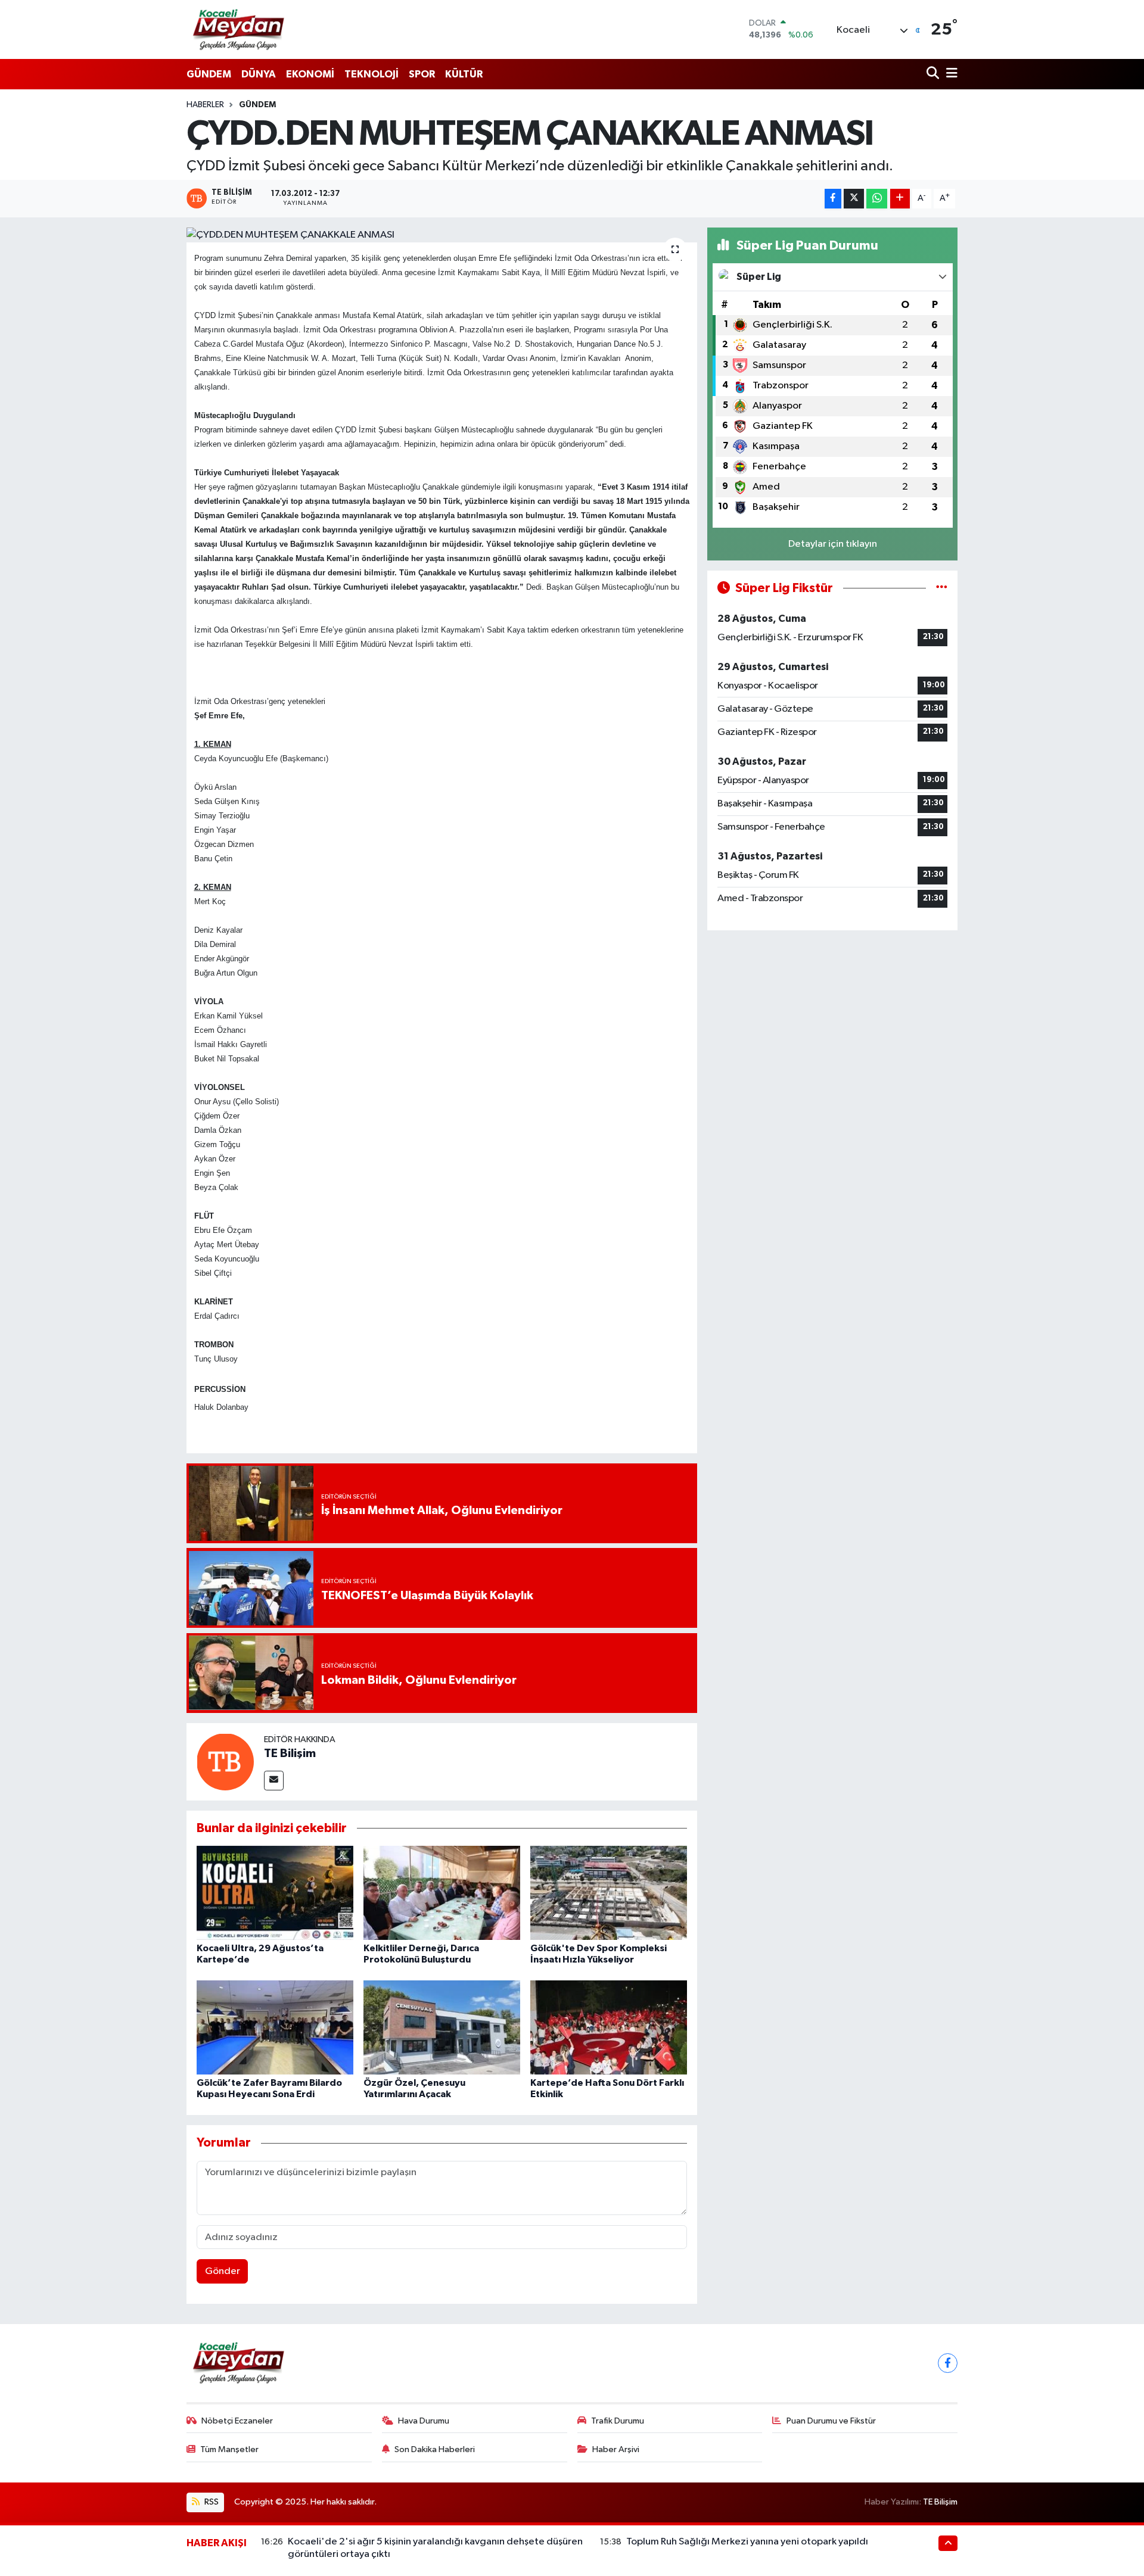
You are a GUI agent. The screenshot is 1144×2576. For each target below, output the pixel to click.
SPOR (422, 74)
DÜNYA (259, 74)
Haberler (205, 105)
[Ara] (934, 74)
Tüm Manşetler (229, 2449)
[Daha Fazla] (900, 199)
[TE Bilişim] (225, 1762)
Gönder (223, 2271)
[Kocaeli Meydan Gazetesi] (239, 29)
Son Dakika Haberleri (435, 2449)
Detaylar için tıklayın (833, 544)
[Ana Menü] (950, 74)
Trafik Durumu (618, 2421)
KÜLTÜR (464, 74)
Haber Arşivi (616, 2449)
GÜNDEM (209, 74)
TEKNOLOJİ (372, 74)
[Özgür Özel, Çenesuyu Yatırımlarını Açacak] (442, 2027)
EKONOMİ (310, 74)
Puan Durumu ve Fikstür (831, 2421)
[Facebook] (948, 2363)
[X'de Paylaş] (854, 199)
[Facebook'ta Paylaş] (833, 199)
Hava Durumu (424, 2421)
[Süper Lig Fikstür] (942, 588)
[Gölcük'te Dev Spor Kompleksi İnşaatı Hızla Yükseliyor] (609, 1893)
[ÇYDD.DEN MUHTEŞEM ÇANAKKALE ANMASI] (442, 235)
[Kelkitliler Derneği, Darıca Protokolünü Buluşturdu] (442, 1893)
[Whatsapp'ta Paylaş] (877, 199)
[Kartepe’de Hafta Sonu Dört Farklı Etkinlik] (609, 2027)
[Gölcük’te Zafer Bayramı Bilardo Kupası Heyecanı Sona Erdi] (275, 2027)
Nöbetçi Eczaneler (237, 2421)
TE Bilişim (290, 1753)
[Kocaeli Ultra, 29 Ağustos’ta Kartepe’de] (275, 1893)
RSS (211, 2502)
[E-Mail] (274, 1781)
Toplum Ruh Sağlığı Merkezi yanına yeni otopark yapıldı (747, 2542)
